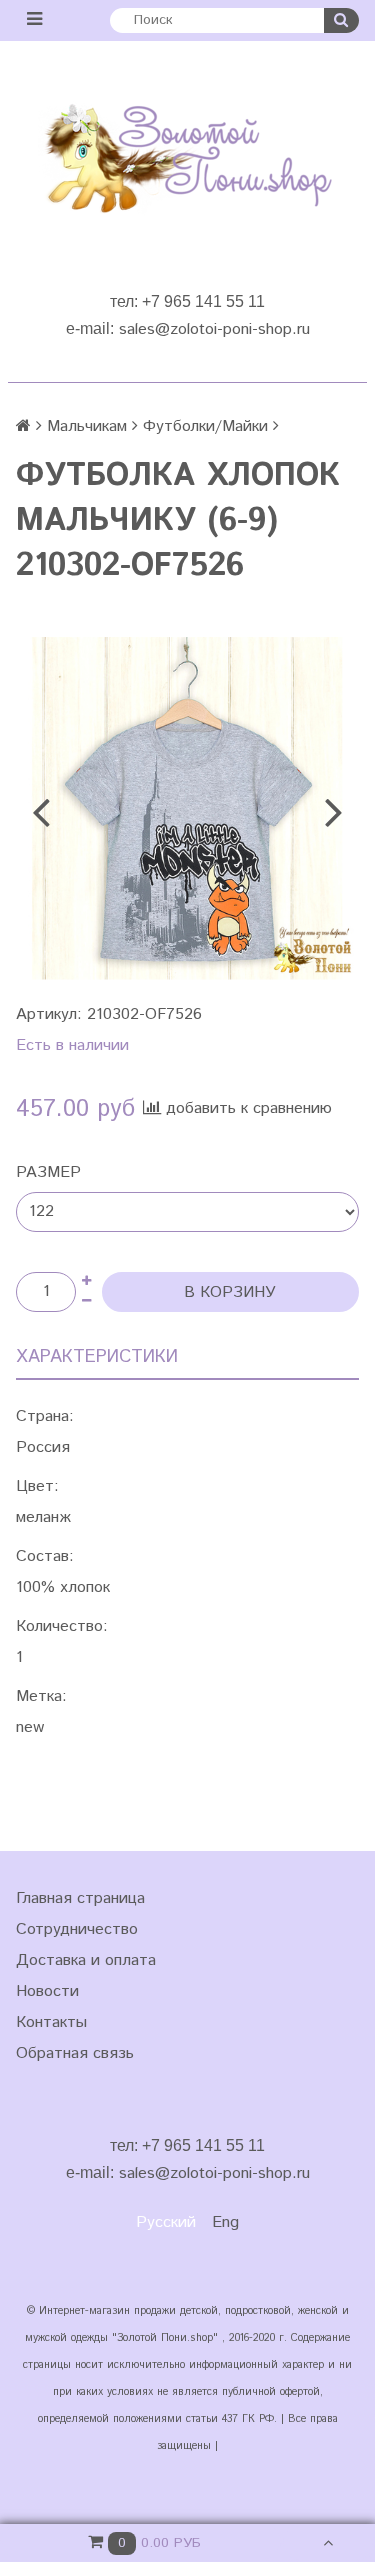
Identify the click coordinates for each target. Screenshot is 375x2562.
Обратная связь (75, 2053)
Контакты (51, 2022)
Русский (166, 2222)
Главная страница (80, 1898)
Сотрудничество (77, 1929)
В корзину (230, 1292)
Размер (48, 1172)
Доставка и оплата (86, 1960)
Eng (225, 2222)
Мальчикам (87, 426)
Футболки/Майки (205, 426)
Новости (47, 1991)
